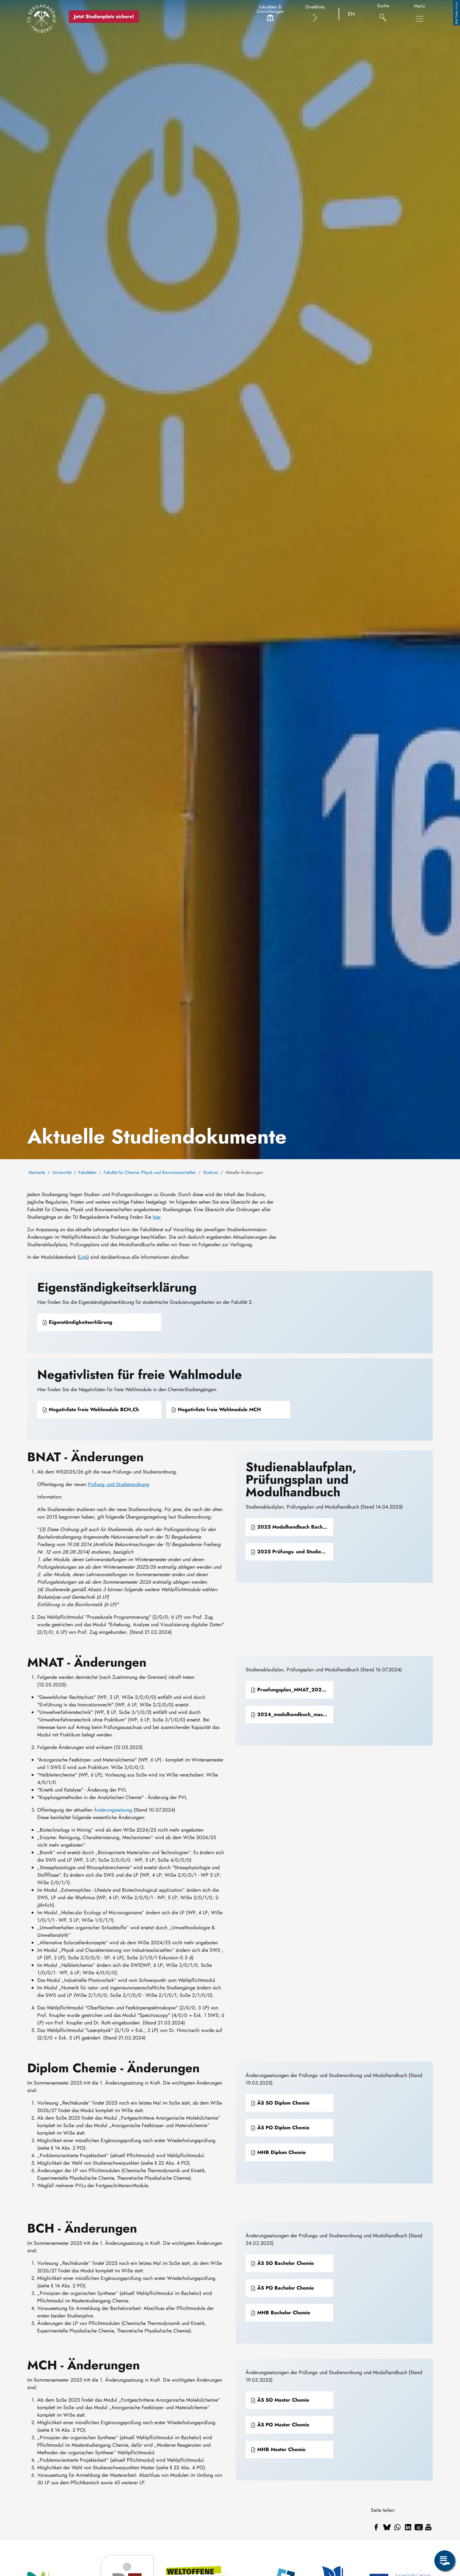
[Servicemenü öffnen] (445, 2561)
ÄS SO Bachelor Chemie (285, 2263)
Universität (62, 1172)
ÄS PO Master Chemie (282, 2425)
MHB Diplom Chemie (281, 2152)
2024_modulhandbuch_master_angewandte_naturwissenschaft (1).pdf (294, 1714)
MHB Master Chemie (281, 2449)
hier (156, 1217)
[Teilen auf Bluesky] (387, 2527)
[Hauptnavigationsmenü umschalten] (420, 19)
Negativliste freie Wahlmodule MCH (219, 1409)
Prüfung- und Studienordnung (119, 1484)
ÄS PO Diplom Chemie (283, 2128)
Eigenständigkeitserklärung (80, 1322)
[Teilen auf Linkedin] (408, 2527)
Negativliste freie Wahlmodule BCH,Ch (93, 1409)
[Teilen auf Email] (419, 2527)
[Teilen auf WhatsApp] (397, 2527)
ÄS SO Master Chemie (282, 2400)
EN (351, 14)
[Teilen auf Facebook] (376, 2527)
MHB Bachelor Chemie (283, 2313)
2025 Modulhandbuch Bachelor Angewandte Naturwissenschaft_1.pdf (294, 1527)
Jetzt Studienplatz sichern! (104, 16)
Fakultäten (87, 1172)
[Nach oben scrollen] (445, 2535)
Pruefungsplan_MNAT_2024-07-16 (294, 1690)
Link (83, 1257)
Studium (211, 1172)
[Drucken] (428, 2527)
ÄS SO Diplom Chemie (283, 2103)
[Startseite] (42, 18)
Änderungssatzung (113, 1810)
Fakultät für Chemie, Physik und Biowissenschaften (150, 1172)
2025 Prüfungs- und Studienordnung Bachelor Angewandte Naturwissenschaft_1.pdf (294, 1552)
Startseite (37, 1172)
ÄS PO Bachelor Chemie (285, 2288)
